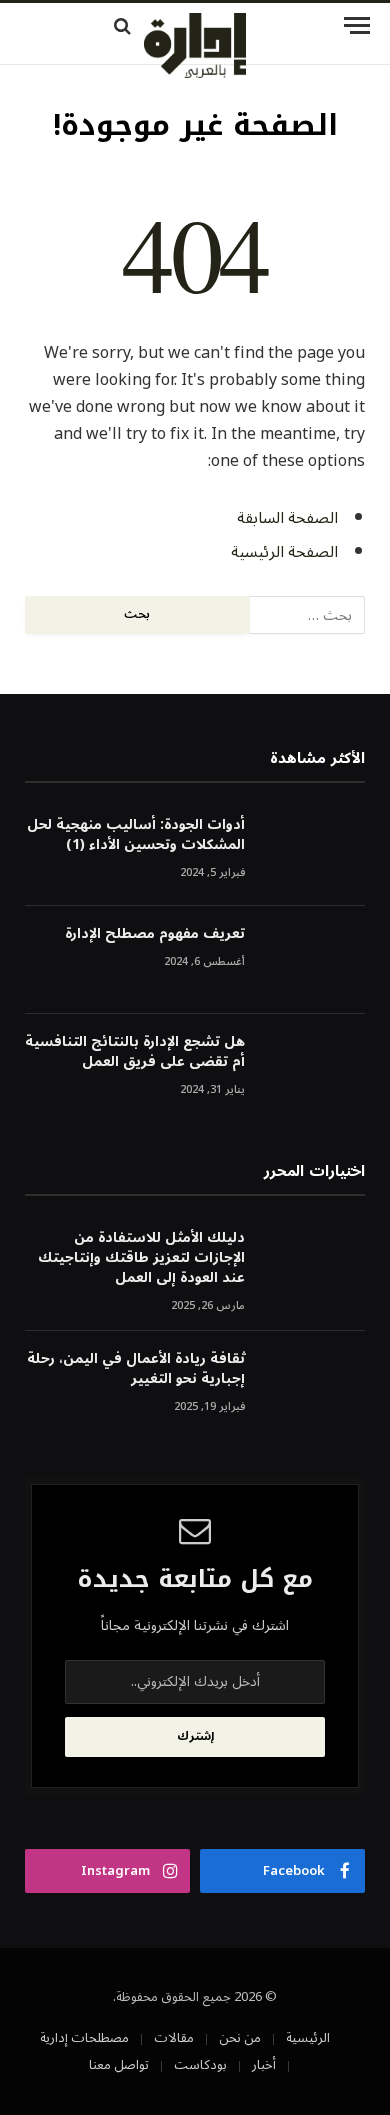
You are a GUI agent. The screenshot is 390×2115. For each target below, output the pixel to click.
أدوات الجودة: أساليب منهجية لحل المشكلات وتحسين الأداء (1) (136, 834)
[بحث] (77, 25)
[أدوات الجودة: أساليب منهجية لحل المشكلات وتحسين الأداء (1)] (314, 851)
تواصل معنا (119, 2065)
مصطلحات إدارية (84, 2038)
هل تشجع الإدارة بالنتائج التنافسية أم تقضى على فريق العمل (135, 1051)
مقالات (174, 2038)
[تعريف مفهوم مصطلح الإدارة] (314, 960)
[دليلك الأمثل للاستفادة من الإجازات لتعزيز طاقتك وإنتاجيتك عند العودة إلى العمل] (314, 1264)
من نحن (240, 2038)
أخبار (264, 2065)
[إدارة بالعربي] (195, 45)
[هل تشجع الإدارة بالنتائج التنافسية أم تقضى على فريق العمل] (314, 1068)
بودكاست (200, 2065)
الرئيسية (308, 2038)
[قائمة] (320, 25)
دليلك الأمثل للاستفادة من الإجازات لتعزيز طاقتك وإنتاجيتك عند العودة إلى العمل (141, 1257)
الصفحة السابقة (287, 518)
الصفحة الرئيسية (284, 552)
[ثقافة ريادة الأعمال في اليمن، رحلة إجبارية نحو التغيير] (314, 1385)
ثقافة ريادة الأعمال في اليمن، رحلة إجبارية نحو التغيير (136, 1368)
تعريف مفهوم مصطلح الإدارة (155, 933)
